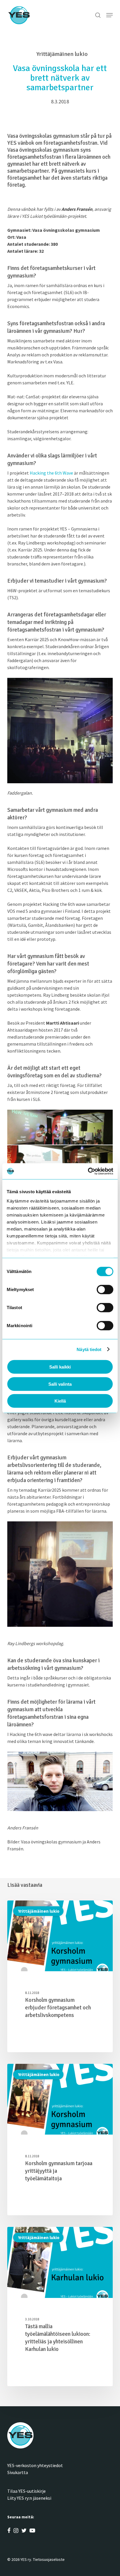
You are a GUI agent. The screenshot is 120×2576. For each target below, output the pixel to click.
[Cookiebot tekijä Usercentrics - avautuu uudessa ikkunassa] (88, 1171)
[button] (110, 15)
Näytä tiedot (89, 1349)
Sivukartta (18, 2472)
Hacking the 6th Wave (51, 473)
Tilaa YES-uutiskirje (27, 2491)
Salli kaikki (60, 1367)
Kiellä (60, 1401)
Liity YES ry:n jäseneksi (29, 2498)
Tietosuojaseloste (49, 2559)
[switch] (105, 1290)
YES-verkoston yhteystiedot (35, 2465)
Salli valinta (60, 1384)
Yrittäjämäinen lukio (38, 1911)
